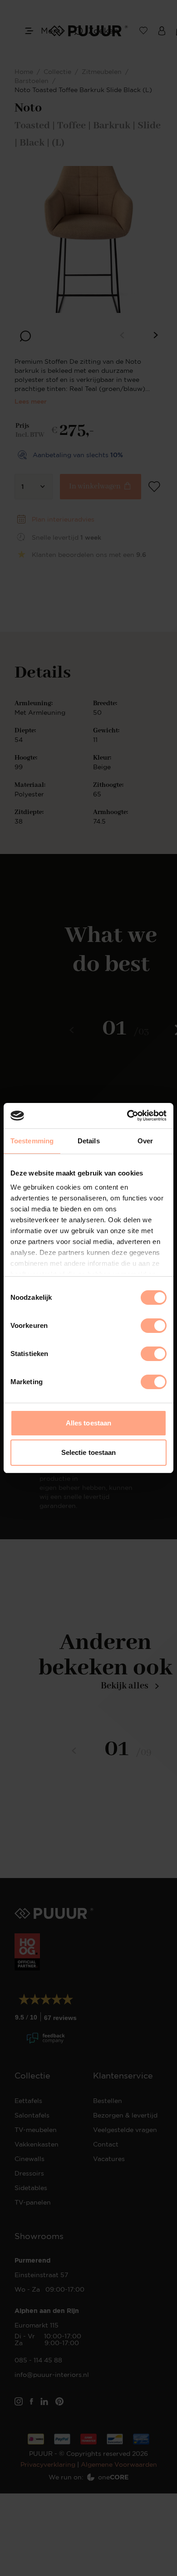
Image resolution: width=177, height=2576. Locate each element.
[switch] (154, 1326)
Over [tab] (145, 1141)
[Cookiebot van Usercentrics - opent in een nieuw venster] (127, 1116)
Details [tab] (89, 1141)
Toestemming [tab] (32, 1141)
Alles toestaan (88, 1423)
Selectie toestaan (89, 1452)
